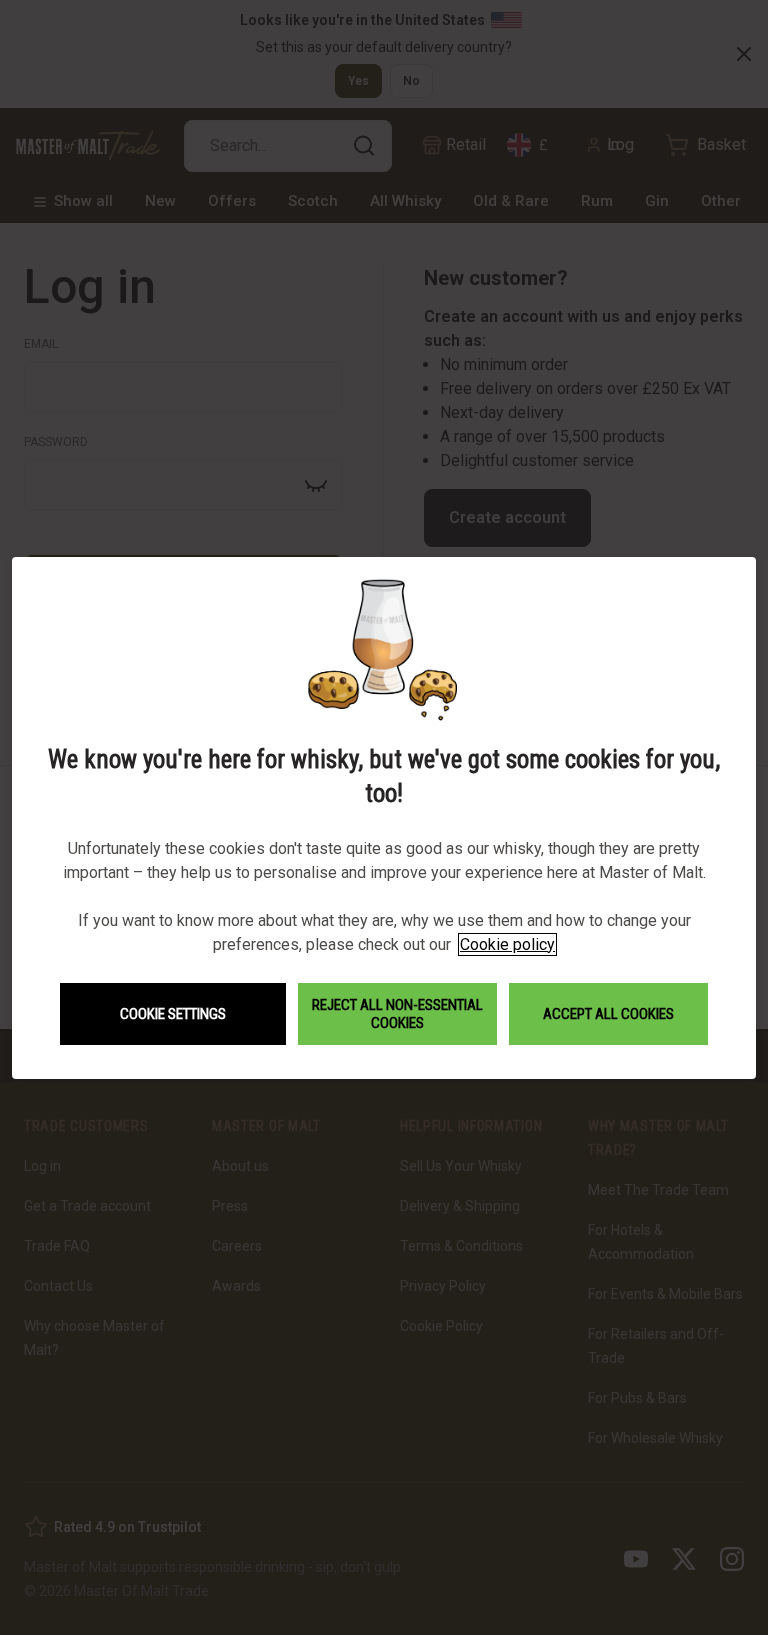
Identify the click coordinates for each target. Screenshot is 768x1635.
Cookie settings (173, 1014)
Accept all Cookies (608, 1014)
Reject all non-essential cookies (397, 1014)
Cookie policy (507, 944)
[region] (384, 817)
